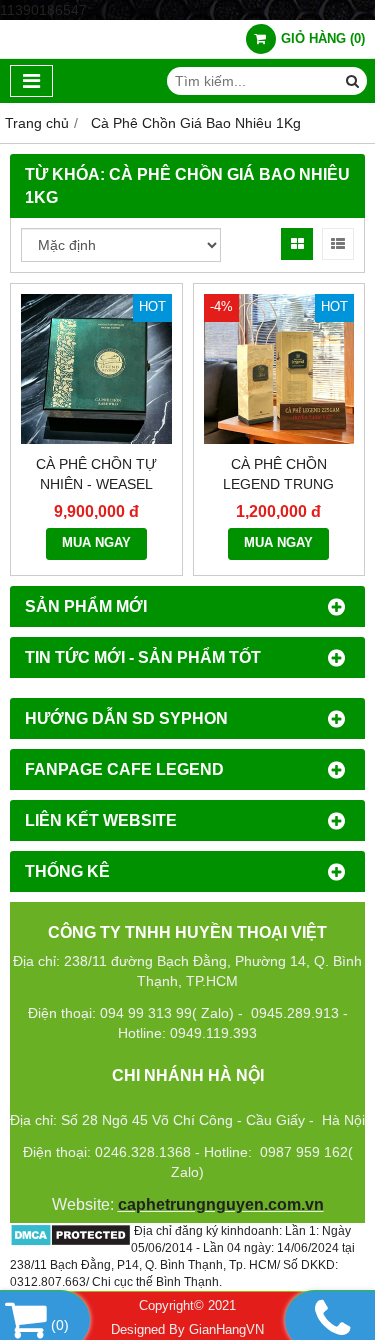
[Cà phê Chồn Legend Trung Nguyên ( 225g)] (279, 369)
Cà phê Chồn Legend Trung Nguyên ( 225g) (279, 484)
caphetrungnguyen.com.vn (221, 1204)
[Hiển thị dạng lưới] (297, 244)
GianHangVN (226, 1330)
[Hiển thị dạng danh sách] (338, 244)
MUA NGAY (96, 543)
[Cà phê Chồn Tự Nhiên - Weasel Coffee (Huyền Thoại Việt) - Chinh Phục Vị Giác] (96, 369)
